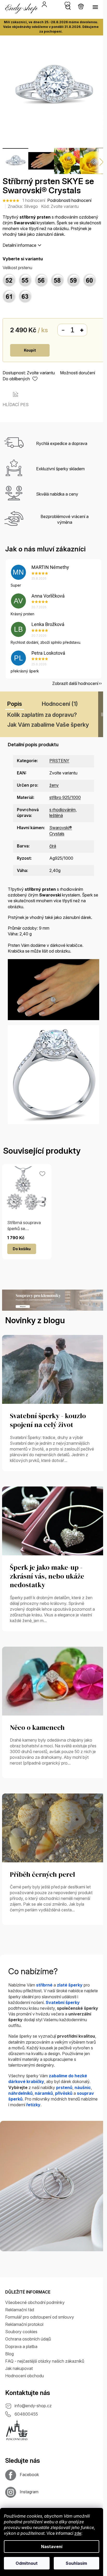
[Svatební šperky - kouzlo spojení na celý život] (53, 1369)
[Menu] (95, 7)
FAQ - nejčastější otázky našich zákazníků (45, 2361)
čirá (53, 846)
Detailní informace (19, 245)
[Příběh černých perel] (53, 1827)
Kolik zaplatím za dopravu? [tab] (42, 715)
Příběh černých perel (42, 1875)
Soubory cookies (21, 2332)
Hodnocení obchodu (25, 2376)
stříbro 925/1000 (65, 797)
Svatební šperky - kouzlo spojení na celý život (48, 1421)
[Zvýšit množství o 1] (82, 330)
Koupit (30, 350)
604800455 (26, 2414)
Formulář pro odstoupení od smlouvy (40, 2317)
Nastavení (52, 2547)
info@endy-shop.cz (33, 2406)
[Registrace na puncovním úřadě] (17, 2430)
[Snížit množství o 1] (63, 330)
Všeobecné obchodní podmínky (35, 2302)
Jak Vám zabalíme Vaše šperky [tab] (48, 725)
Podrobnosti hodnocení (69, 200)
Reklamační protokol (24, 2324)
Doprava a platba (21, 2346)
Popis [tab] (15, 704)
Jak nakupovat (19, 2368)
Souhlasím (76, 2563)
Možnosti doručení (78, 373)
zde (78, 2533)
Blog (9, 2354)
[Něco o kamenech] (53, 1681)
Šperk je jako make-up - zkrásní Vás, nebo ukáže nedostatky (47, 1576)
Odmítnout (27, 2563)
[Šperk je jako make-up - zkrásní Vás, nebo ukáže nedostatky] (53, 1520)
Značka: (23, 206)
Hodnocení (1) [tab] (60, 704)
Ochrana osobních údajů (28, 2339)
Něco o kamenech (37, 1728)
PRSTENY (59, 761)
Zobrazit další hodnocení (75, 683)
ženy (54, 785)
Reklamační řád (20, 2310)
